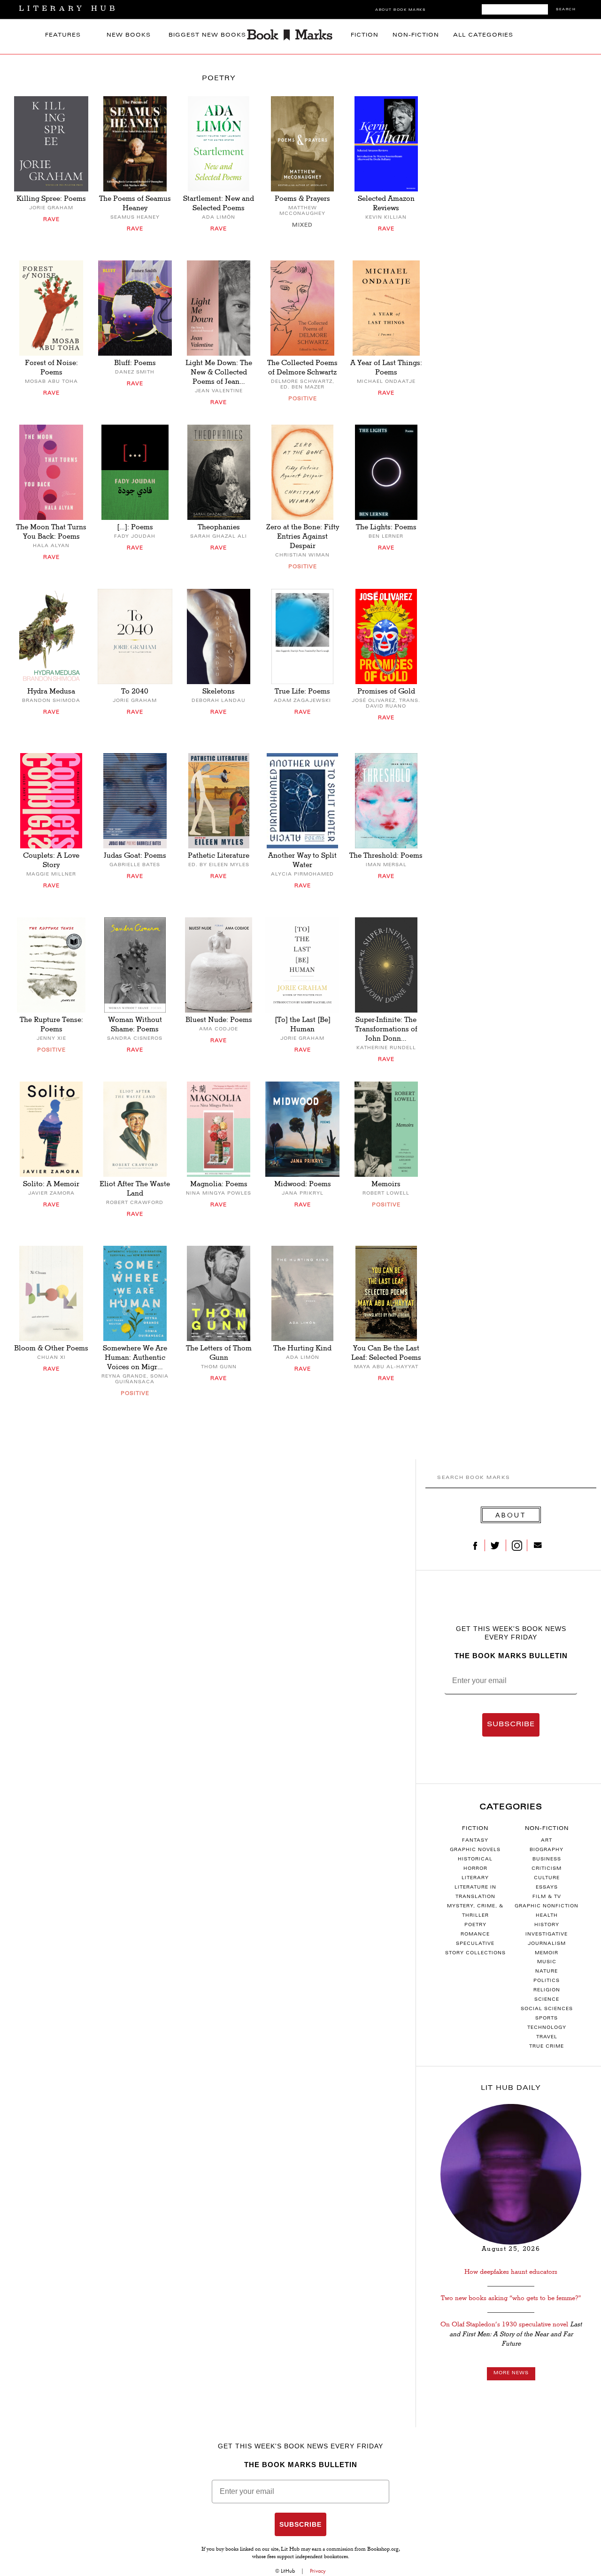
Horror (475, 1869)
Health (547, 1916)
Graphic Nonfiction (547, 1906)
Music (547, 1962)
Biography (547, 1850)
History (547, 1925)
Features (63, 35)
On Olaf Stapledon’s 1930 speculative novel (511, 2334)
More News (511, 2373)
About (511, 1515)
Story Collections (475, 1953)
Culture (547, 1878)
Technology (547, 2028)
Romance (475, 1935)
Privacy (318, 2571)
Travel (547, 2037)
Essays (547, 1888)
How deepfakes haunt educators (511, 2272)
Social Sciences (547, 2009)
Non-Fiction (416, 35)
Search (566, 10)
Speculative (475, 1944)
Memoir (547, 1953)
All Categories (483, 35)
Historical (475, 1860)
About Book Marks (400, 10)
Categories (511, 1807)
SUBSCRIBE (511, 1725)
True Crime (547, 2047)
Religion (547, 1990)
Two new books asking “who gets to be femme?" (511, 2298)
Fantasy (475, 1841)
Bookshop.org (383, 2550)
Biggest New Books (207, 35)
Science (547, 2000)
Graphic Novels (475, 1850)
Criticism (547, 1869)
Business (547, 1860)
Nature (547, 1972)
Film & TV (547, 1897)
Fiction (365, 35)
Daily (511, 2088)
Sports (547, 2019)
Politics (547, 1981)
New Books (129, 35)
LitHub (288, 2571)
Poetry (475, 1925)
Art (547, 1841)
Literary (475, 1878)
